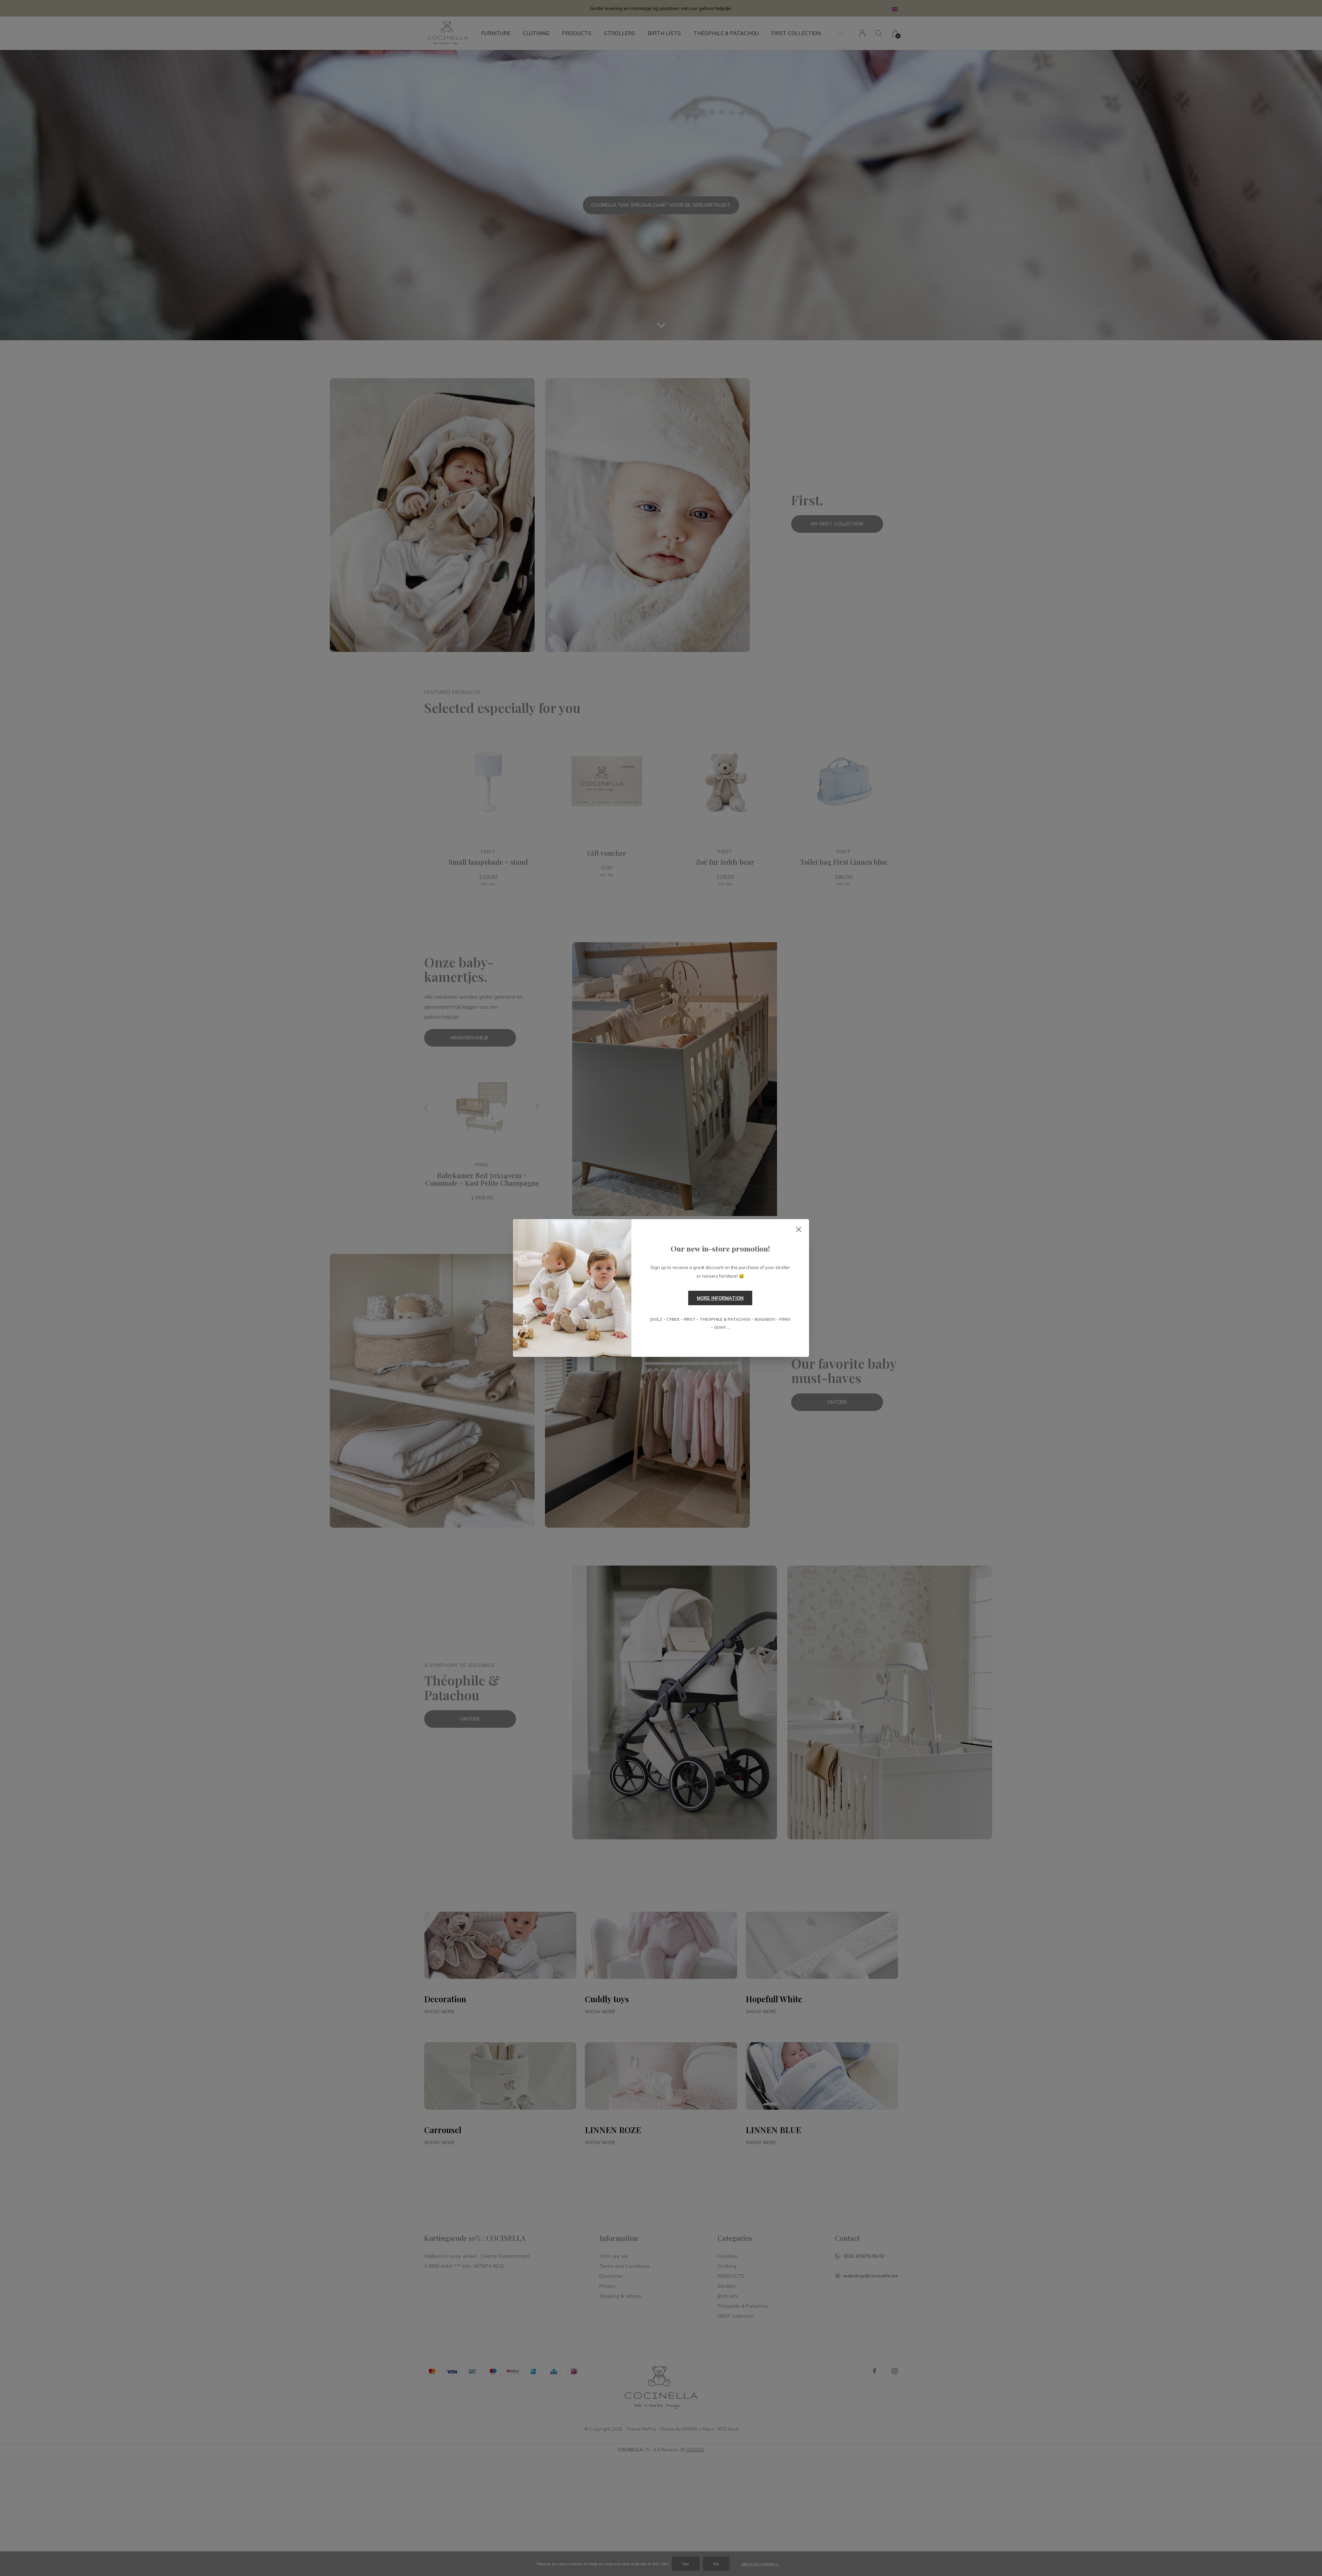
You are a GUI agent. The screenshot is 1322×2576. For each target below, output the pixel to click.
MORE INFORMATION (720, 1298)
